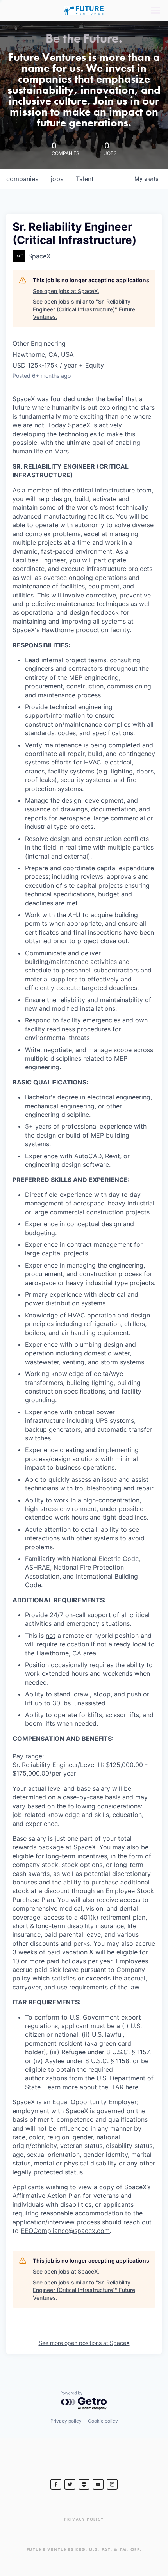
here (132, 2087)
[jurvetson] (84, 2484)
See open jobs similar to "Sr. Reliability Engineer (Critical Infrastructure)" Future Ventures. (84, 309)
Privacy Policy (84, 2519)
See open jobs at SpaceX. (66, 291)
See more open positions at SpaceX (84, 2343)
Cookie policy (103, 2421)
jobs (57, 179)
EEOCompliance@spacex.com (65, 2231)
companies (22, 179)
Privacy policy (66, 2421)
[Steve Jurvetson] (56, 2484)
